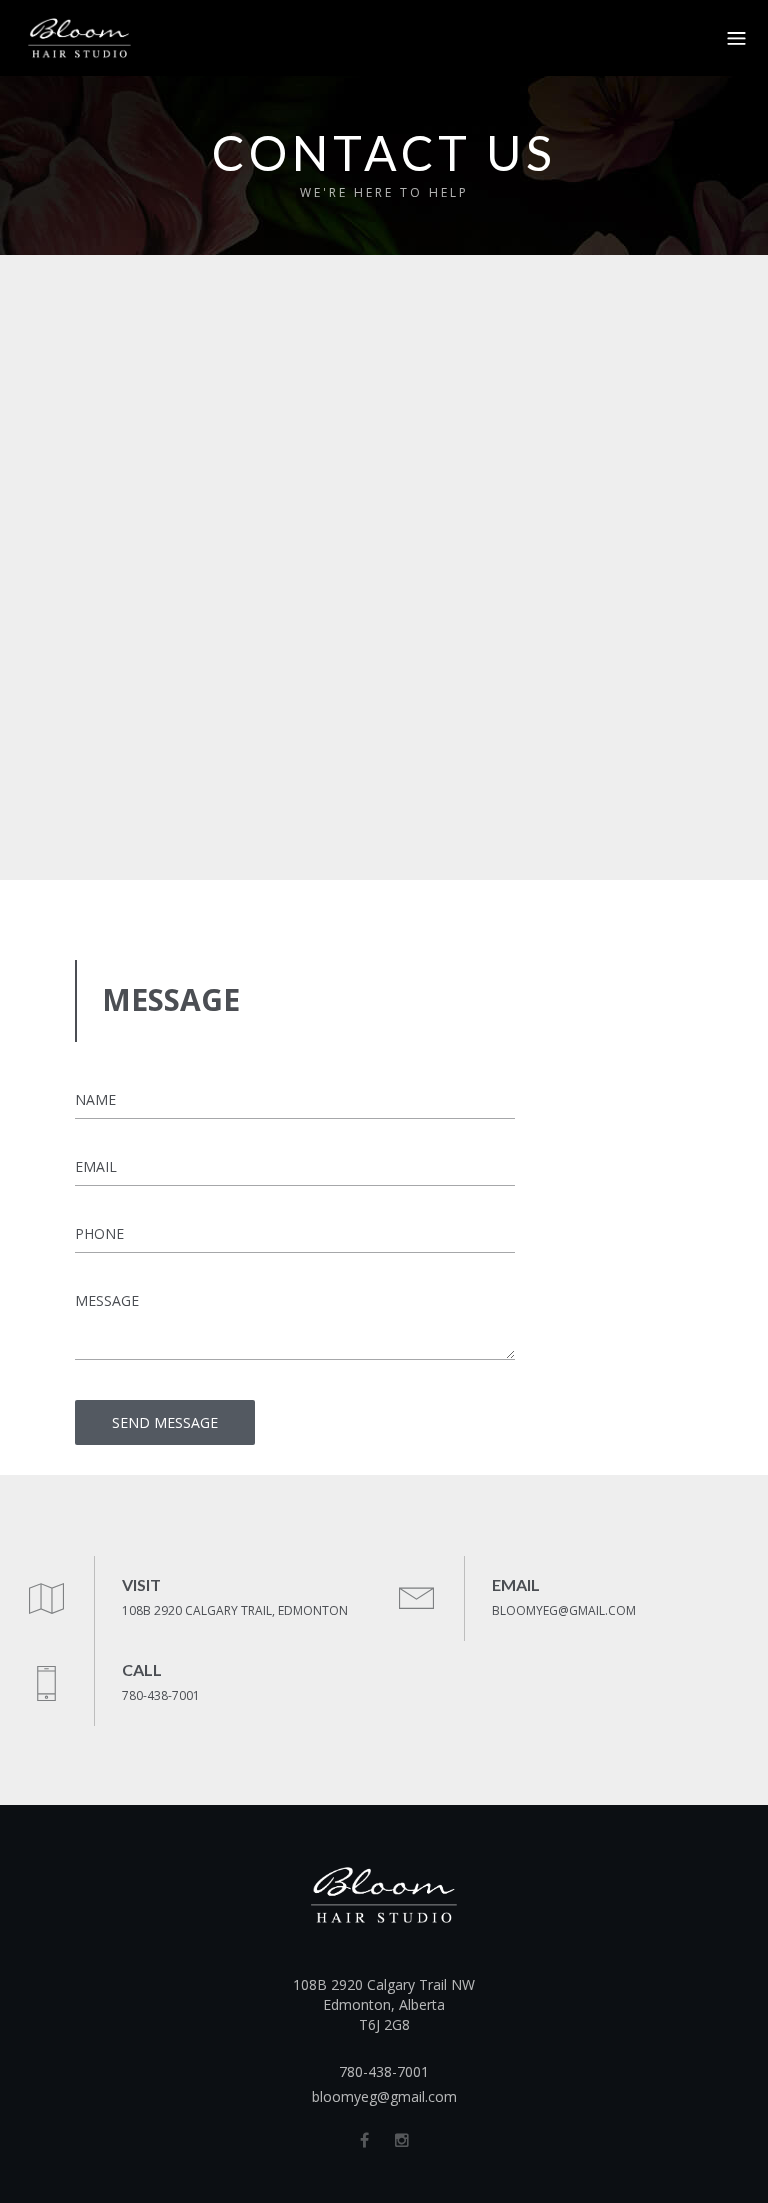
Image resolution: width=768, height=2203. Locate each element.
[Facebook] (364, 2140)
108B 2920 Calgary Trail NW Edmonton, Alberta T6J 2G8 (384, 2004)
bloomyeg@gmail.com (384, 2096)
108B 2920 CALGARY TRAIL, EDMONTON (235, 1610)
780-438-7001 (161, 1695)
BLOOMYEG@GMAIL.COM (564, 1610)
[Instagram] (402, 2140)
